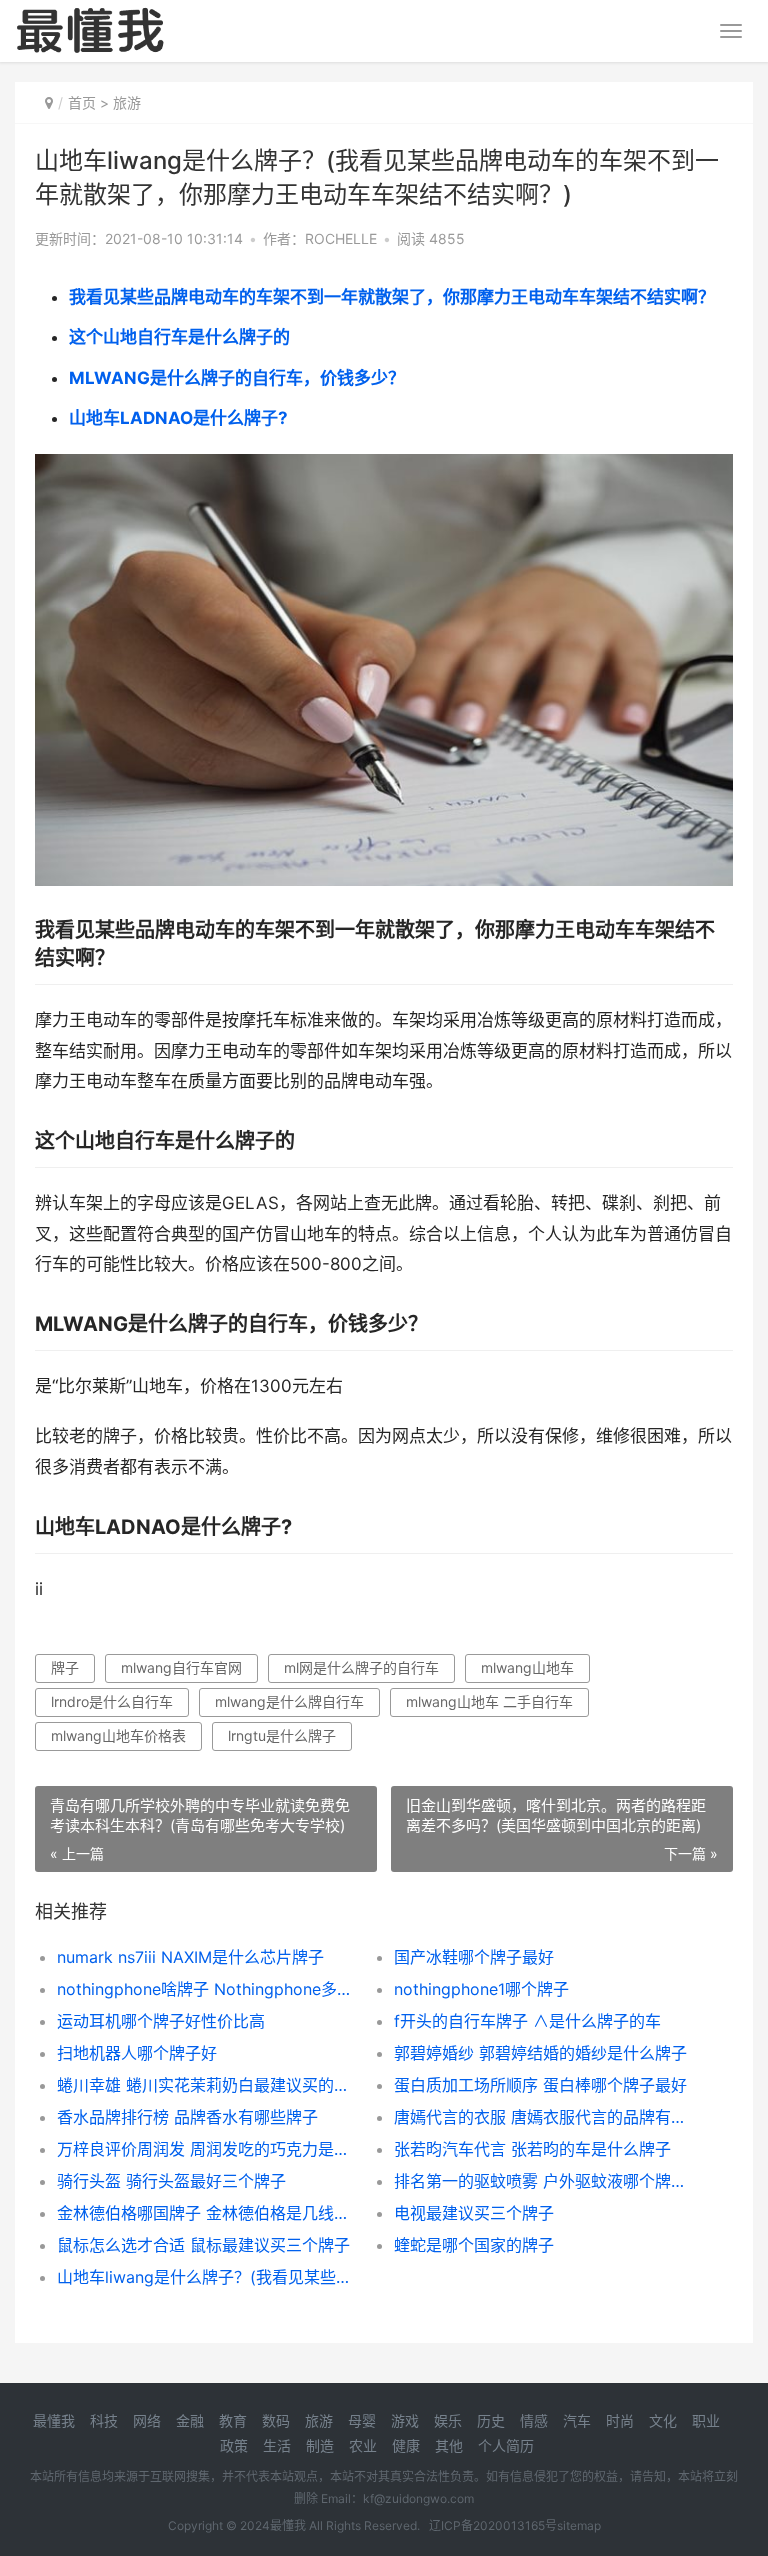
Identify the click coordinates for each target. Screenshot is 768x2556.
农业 (363, 2445)
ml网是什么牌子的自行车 (361, 1667)
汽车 (577, 2420)
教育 (233, 2420)
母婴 (362, 2420)
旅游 (127, 102)
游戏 (405, 2420)
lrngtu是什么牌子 (282, 1735)
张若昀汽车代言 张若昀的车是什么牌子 (532, 2149)
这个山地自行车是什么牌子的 (179, 337)
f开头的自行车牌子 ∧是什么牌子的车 (527, 2021)
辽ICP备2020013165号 (493, 2525)
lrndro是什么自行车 (112, 1701)
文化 (663, 2420)
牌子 (65, 1667)
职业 (706, 2420)
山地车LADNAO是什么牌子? (178, 418)
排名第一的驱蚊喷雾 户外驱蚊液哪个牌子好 (546, 2181)
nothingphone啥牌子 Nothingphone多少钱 (209, 1989)
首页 (82, 102)
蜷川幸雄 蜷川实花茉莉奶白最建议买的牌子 (209, 2085)
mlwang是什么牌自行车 (289, 1701)
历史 (491, 2420)
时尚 (620, 2420)
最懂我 (54, 2420)
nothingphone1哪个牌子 (481, 1989)
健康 (406, 2445)
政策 (234, 2445)
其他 (449, 2445)
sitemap (579, 2525)
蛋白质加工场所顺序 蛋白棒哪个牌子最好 (540, 2085)
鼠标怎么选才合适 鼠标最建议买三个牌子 (203, 2245)
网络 (147, 2420)
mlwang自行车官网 (181, 1667)
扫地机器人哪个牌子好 (137, 2053)
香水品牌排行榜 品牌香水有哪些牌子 (187, 2117)
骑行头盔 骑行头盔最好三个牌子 (171, 2181)
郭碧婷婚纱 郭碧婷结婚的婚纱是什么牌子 (540, 2053)
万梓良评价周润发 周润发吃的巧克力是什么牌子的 (209, 2149)
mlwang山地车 (527, 1667)
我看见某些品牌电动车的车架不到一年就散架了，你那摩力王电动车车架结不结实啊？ (392, 297)
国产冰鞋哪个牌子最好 (474, 1957)
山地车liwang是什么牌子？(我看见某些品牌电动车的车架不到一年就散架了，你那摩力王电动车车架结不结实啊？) (209, 2277)
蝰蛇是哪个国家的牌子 (474, 2245)
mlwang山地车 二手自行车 (489, 1701)
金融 (190, 2420)
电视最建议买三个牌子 (474, 2213)
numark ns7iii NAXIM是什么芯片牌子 (190, 1957)
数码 (276, 2420)
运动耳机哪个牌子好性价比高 (161, 2021)
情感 (534, 2420)
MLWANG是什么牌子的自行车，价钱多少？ (237, 378)
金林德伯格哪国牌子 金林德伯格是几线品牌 (209, 2213)
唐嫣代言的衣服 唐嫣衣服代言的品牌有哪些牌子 (546, 2117)
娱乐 (448, 2420)
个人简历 (506, 2445)
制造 (320, 2445)
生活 (277, 2445)
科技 (104, 2420)
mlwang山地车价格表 (118, 1735)
